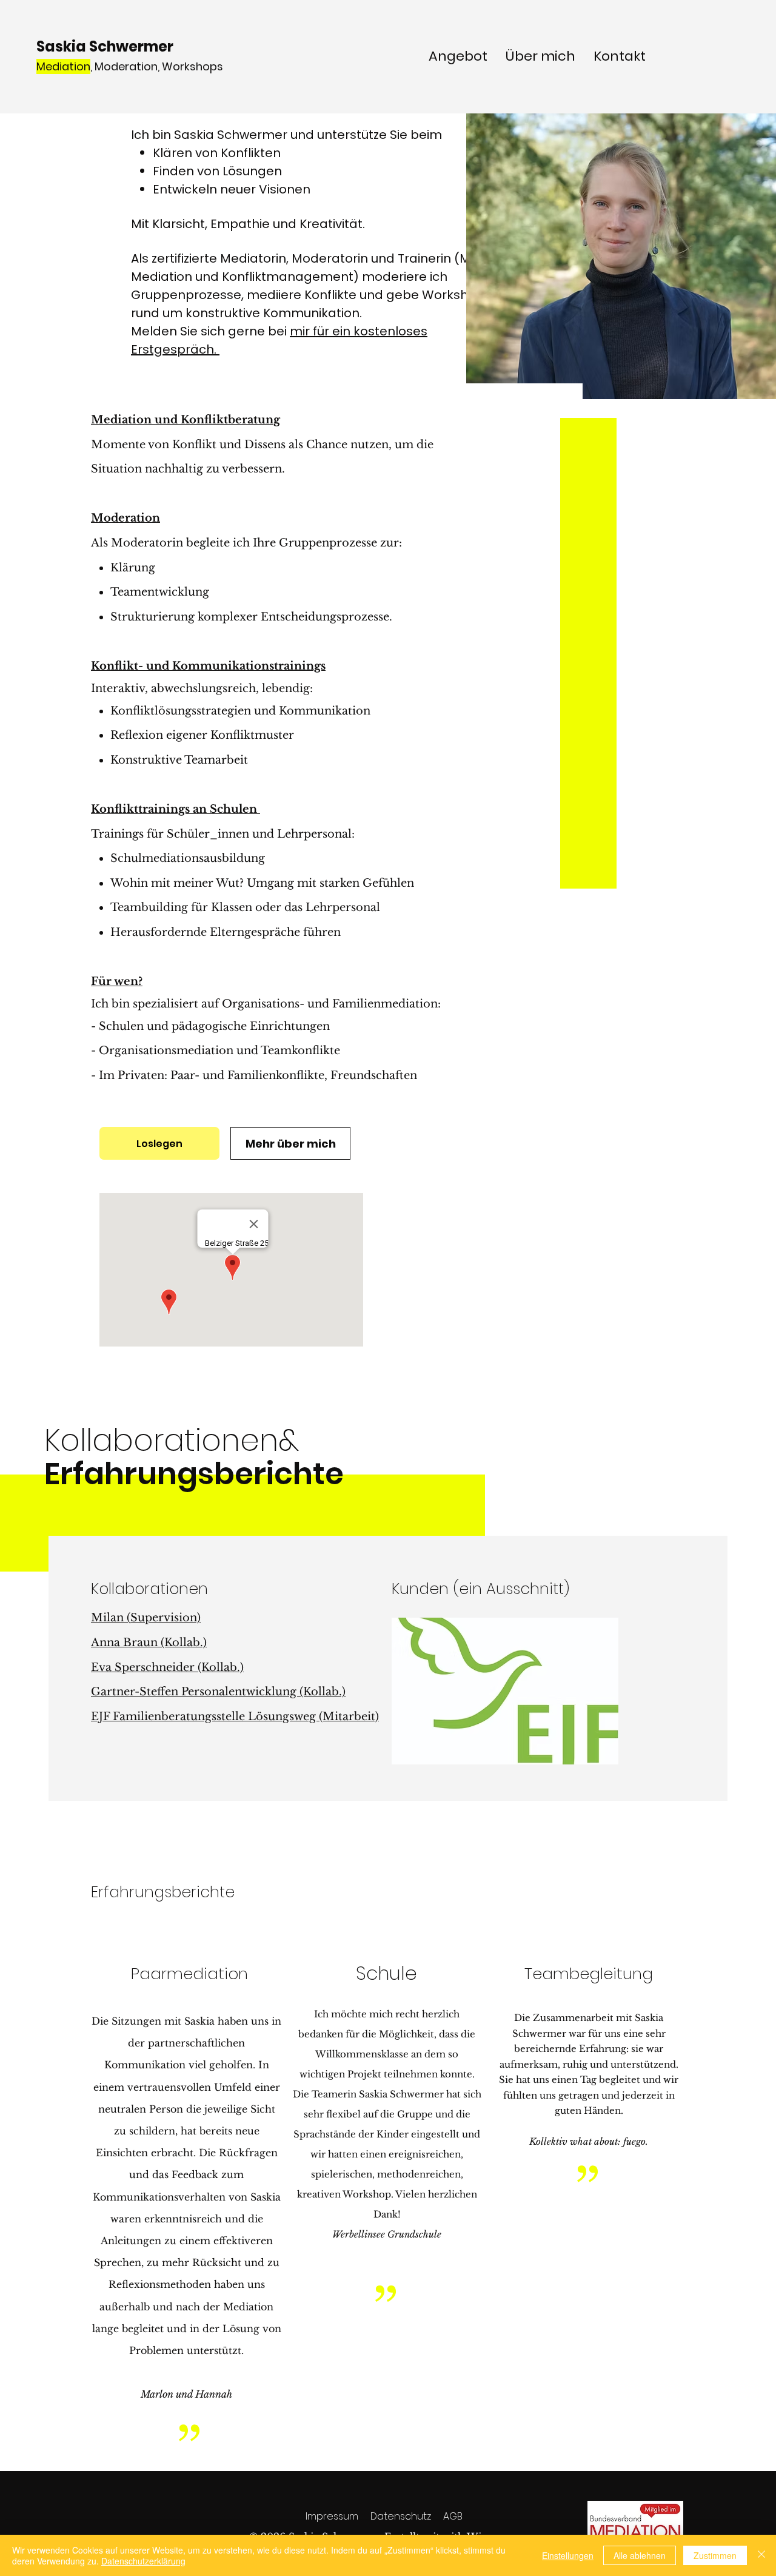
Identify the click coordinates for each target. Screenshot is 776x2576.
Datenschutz (401, 2516)
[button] (505, 1691)
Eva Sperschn (129, 1667)
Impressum (332, 2516)
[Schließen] (761, 2555)
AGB (453, 2516)
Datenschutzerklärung (143, 2561)
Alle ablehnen (640, 2555)
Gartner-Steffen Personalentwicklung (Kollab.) (218, 1692)
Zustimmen (715, 2555)
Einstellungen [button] (568, 2555)
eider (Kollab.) (205, 1667)
